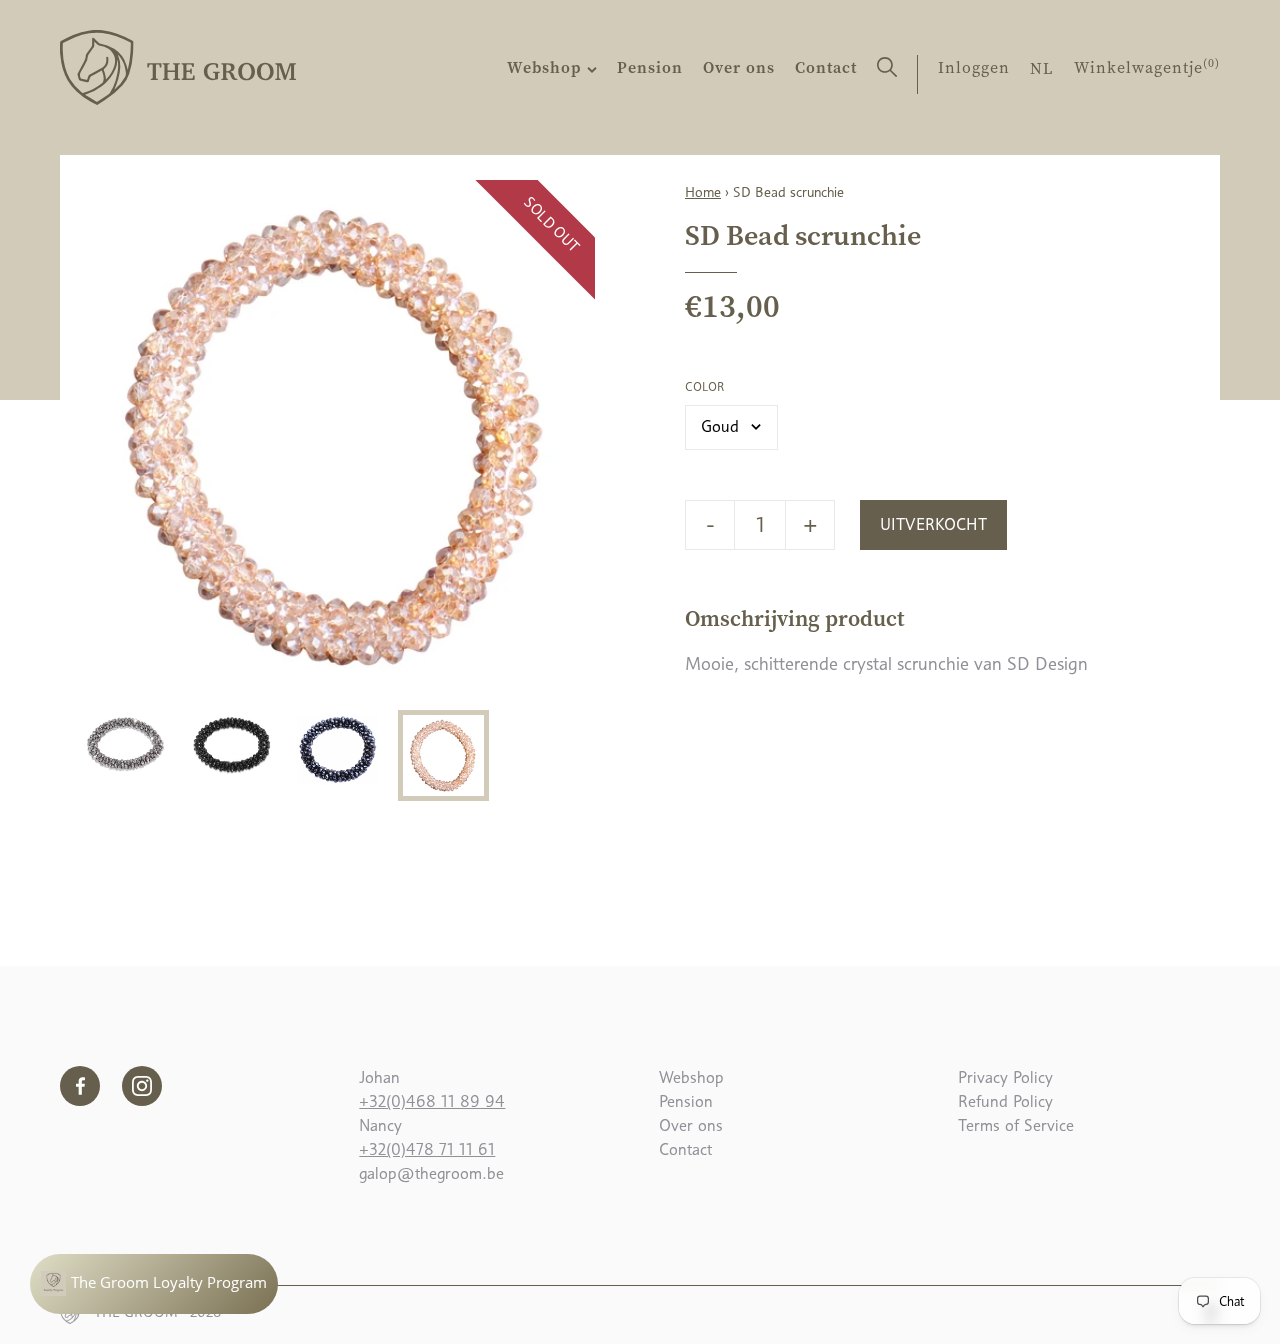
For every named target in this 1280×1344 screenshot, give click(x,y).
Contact (826, 67)
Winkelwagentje (1147, 67)
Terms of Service (1016, 1125)
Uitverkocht (933, 524)
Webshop (547, 67)
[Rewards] (154, 1284)
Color (704, 387)
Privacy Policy (1005, 1077)
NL (1042, 68)
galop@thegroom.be (431, 1173)
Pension (650, 67)
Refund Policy (1005, 1101)
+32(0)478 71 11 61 (427, 1149)
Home (703, 192)
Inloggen (974, 67)
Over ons (739, 67)
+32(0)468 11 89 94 (432, 1101)
